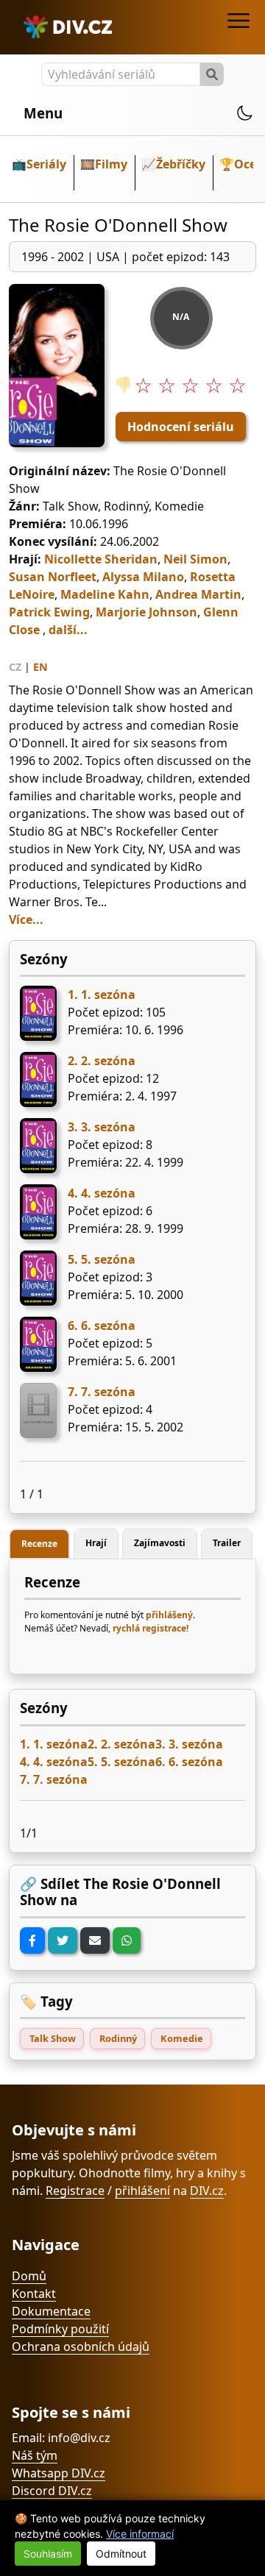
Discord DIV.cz (52, 2491)
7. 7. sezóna (102, 1392)
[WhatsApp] (127, 1940)
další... (68, 630)
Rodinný (118, 2038)
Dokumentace (51, 2311)
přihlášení (142, 2191)
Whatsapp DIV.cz (59, 2473)
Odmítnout (121, 2554)
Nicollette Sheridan (101, 559)
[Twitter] (63, 1940)
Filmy (111, 164)
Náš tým (35, 2455)
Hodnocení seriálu (181, 427)
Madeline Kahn (105, 594)
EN (40, 667)
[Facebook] (32, 1940)
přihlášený (169, 1615)
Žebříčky (181, 164)
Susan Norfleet (53, 577)
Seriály (46, 164)
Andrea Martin (198, 594)
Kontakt (34, 2294)
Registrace (75, 2191)
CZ (15, 667)
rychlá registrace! (151, 1628)
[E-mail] (95, 1940)
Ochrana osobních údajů (81, 2346)
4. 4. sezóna (102, 1193)
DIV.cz (207, 2191)
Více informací (140, 2534)
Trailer (227, 1543)
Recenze (39, 1544)
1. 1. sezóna (102, 995)
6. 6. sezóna (102, 1326)
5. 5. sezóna (102, 1259)
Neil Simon (195, 559)
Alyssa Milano (143, 577)
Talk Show (53, 2038)
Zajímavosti (160, 1543)
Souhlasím (48, 2554)
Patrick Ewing (49, 612)
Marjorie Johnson (146, 612)
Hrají (96, 1543)
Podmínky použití (60, 2329)
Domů (29, 2276)
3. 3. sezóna (102, 1127)
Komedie (182, 2038)
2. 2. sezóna (102, 1061)
